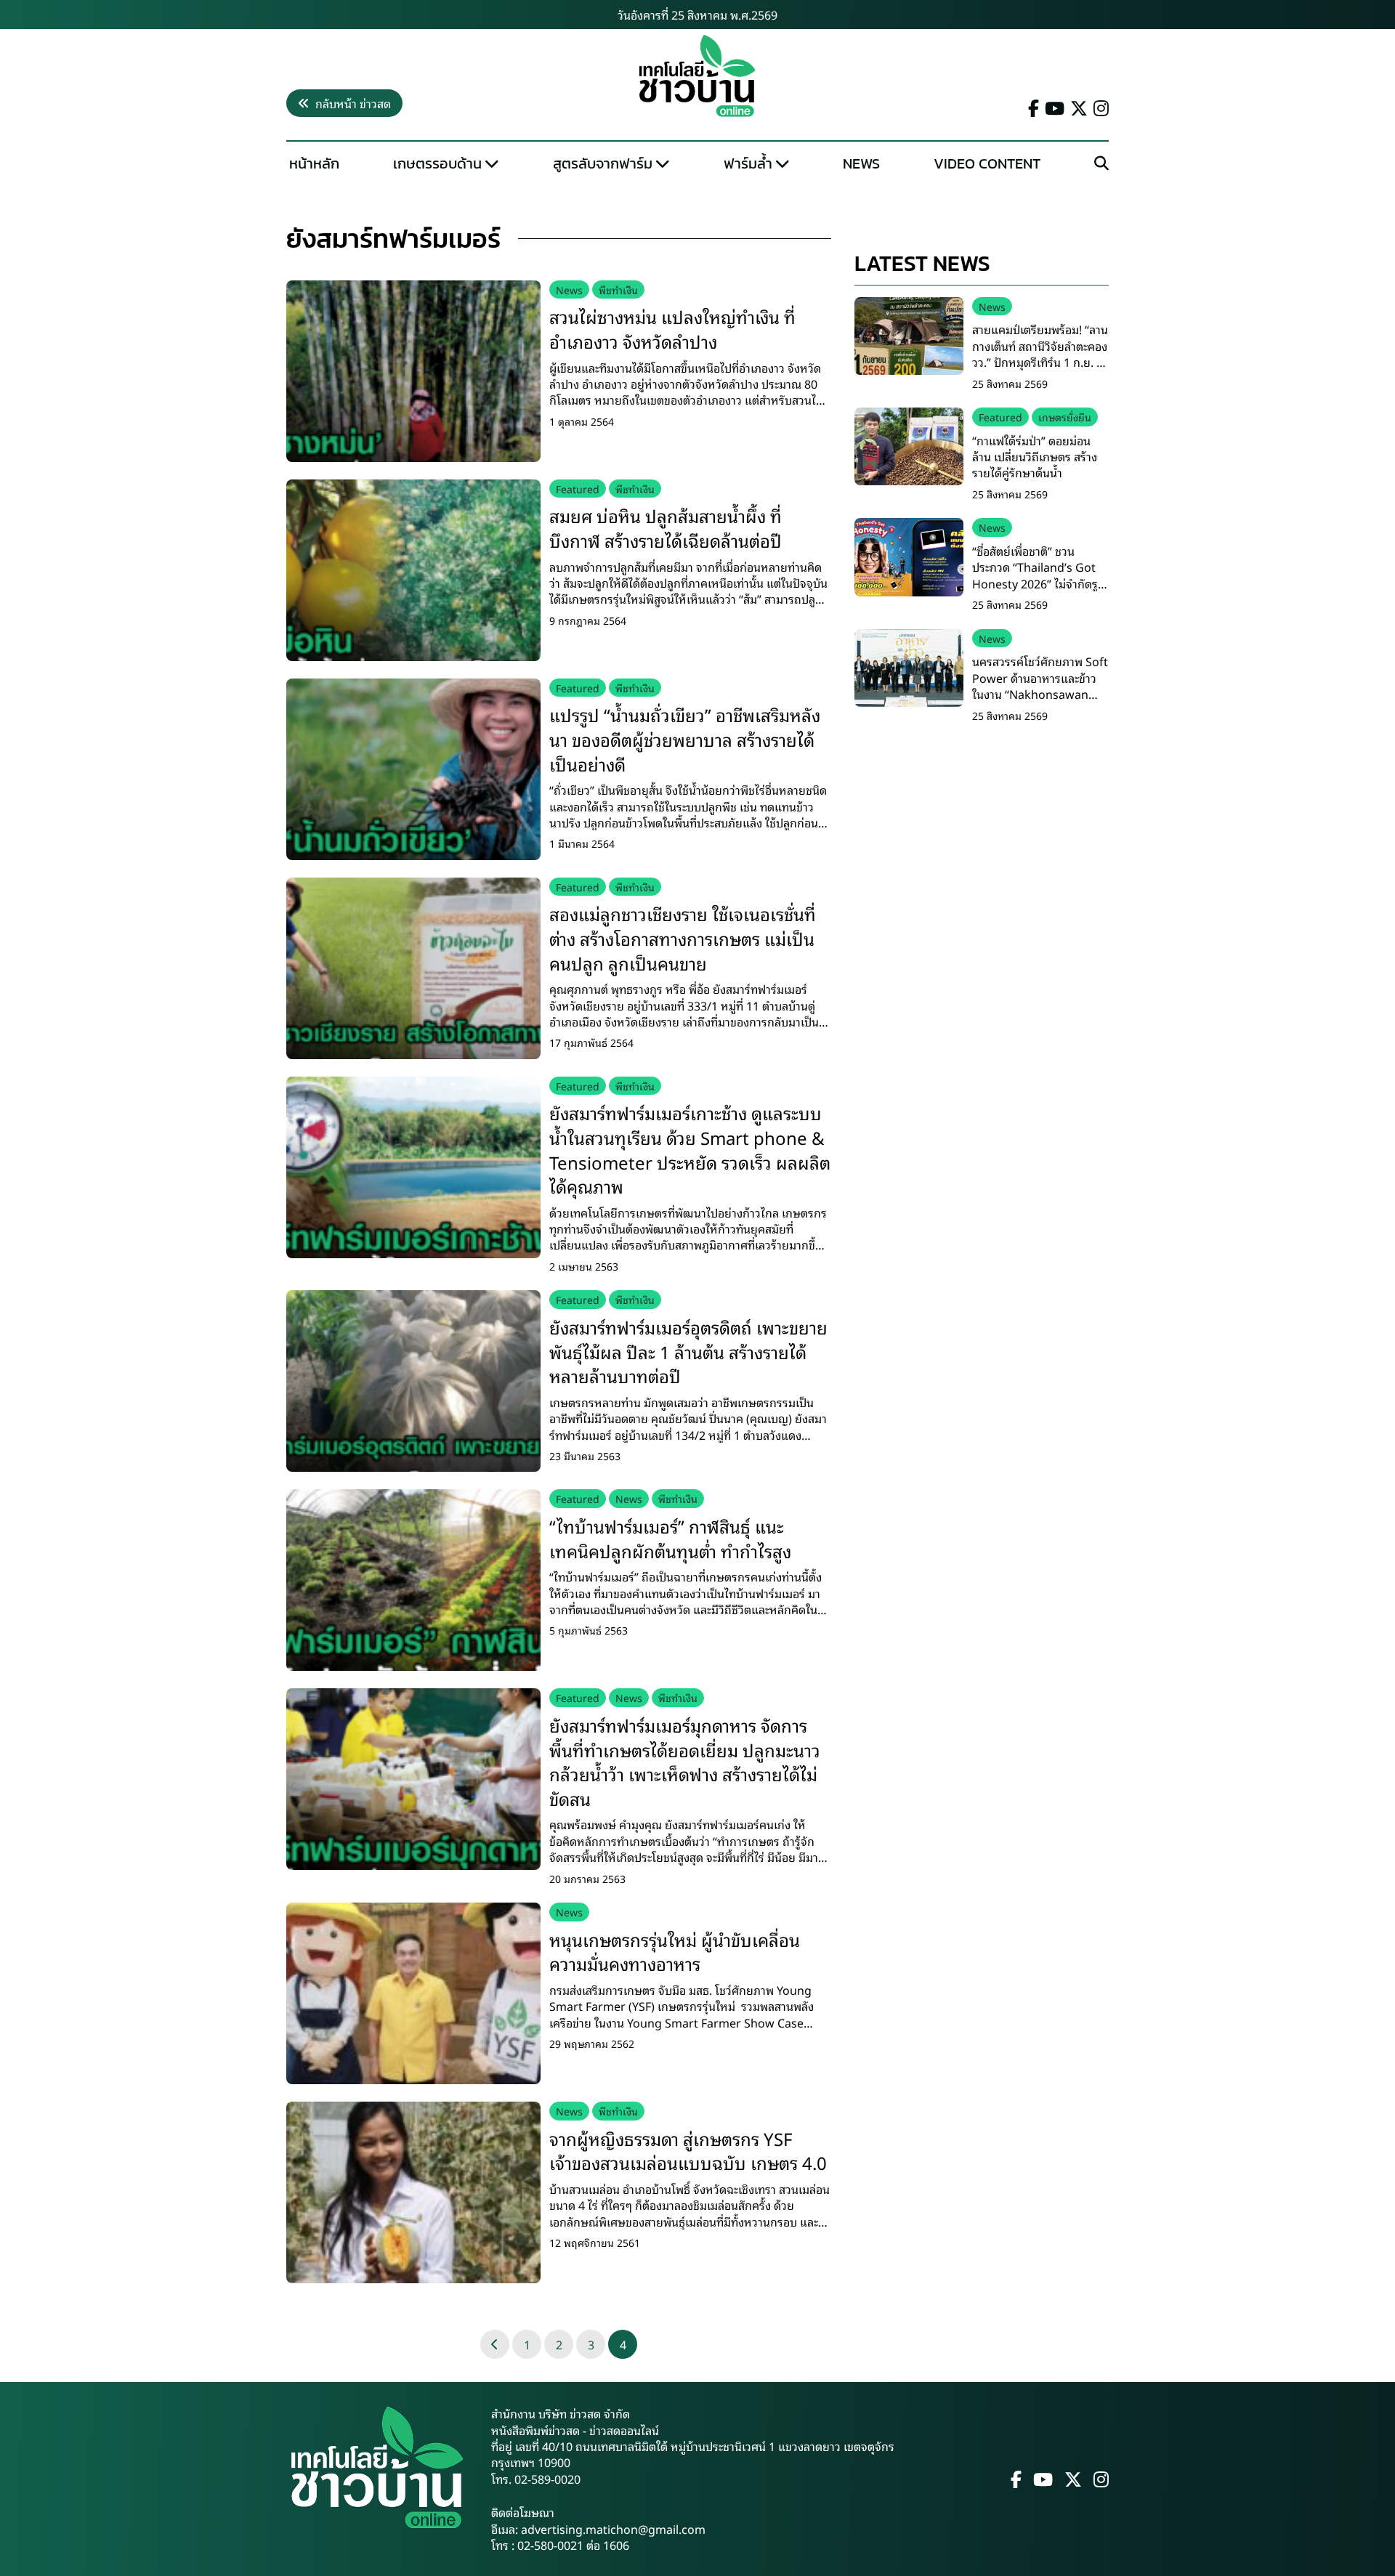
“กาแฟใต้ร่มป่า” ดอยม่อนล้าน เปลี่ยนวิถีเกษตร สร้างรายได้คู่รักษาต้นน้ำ (1035, 457)
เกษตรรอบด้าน (437, 163)
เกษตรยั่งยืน (1065, 417)
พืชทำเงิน (618, 289)
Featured (578, 489)
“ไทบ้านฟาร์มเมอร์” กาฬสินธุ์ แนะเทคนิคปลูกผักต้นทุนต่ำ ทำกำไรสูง (670, 1538)
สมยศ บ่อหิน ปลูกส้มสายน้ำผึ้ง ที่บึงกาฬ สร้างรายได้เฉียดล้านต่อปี (666, 527)
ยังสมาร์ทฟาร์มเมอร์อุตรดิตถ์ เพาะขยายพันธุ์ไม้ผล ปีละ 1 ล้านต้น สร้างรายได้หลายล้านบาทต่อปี (688, 1351)
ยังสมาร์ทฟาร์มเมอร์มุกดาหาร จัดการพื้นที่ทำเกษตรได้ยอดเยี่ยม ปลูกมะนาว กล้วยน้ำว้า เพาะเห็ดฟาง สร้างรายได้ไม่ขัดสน (685, 1761)
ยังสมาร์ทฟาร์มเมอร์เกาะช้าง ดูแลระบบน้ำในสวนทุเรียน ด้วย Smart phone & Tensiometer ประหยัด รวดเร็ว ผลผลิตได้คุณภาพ (690, 1149)
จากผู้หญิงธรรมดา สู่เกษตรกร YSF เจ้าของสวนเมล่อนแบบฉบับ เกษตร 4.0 (688, 2150)
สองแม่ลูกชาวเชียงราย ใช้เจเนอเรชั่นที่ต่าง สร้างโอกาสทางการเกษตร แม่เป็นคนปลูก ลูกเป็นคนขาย (683, 937)
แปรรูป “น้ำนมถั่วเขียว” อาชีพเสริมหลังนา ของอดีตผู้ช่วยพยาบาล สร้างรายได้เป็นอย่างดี (685, 738)
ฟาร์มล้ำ (748, 163)
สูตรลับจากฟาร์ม (603, 163)
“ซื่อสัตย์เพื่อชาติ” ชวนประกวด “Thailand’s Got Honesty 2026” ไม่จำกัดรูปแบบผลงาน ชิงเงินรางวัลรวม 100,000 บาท (1039, 583)
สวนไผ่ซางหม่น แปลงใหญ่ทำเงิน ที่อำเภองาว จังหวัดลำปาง (672, 328)
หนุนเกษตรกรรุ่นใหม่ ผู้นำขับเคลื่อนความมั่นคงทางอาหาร (675, 1951)
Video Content (987, 163)
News (861, 163)
